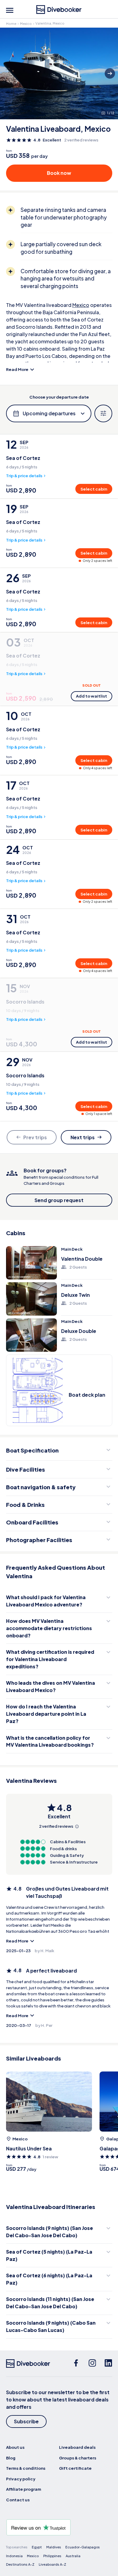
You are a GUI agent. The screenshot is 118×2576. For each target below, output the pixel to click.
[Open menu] (10, 10)
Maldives (54, 2547)
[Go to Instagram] (92, 2364)
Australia (73, 2556)
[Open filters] (103, 414)
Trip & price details (24, 476)
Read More (17, 369)
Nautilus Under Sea (29, 2148)
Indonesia (14, 2556)
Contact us (18, 2500)
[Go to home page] (59, 10)
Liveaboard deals (77, 2447)
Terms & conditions (26, 2468)
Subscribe (26, 2421)
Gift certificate (75, 2468)
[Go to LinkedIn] (108, 2364)
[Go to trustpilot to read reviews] (59, 2527)
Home (11, 24)
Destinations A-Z (20, 2564)
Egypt (37, 2547)
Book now (59, 173)
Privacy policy (21, 2479)
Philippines (52, 2556)
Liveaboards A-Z (52, 2564)
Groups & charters (78, 2458)
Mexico (26, 24)
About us (15, 2447)
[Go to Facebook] (76, 2364)
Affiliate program (24, 2489)
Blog (11, 2458)
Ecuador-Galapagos (83, 2547)
